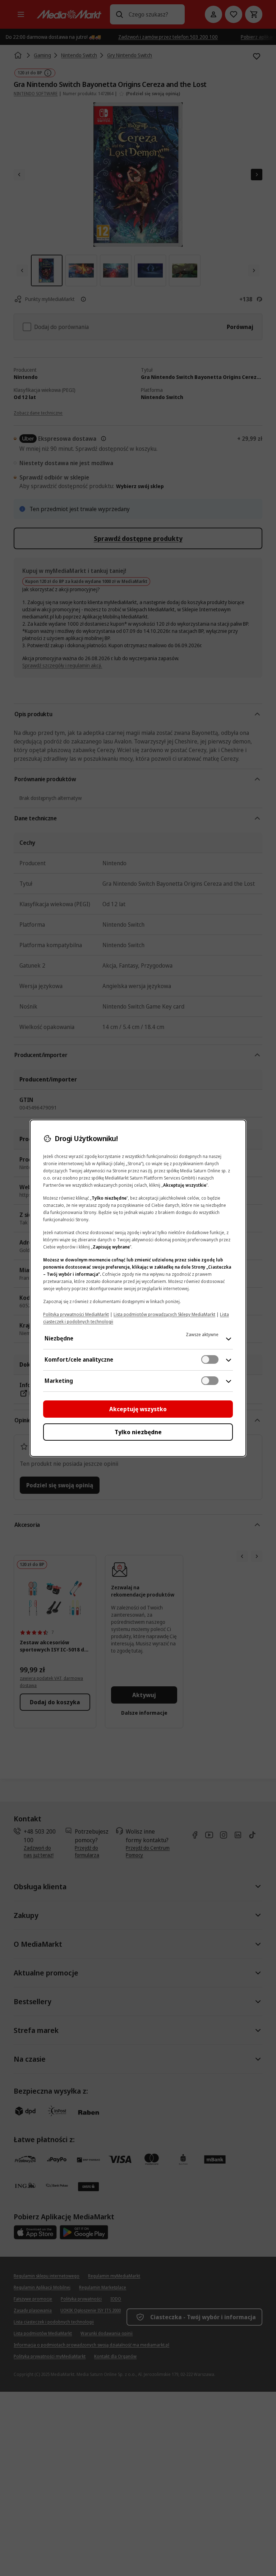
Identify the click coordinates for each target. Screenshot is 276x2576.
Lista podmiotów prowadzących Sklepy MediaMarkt (164, 1314)
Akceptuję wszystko (138, 1409)
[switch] (210, 1359)
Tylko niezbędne (138, 1432)
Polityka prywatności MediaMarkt (76, 1314)
